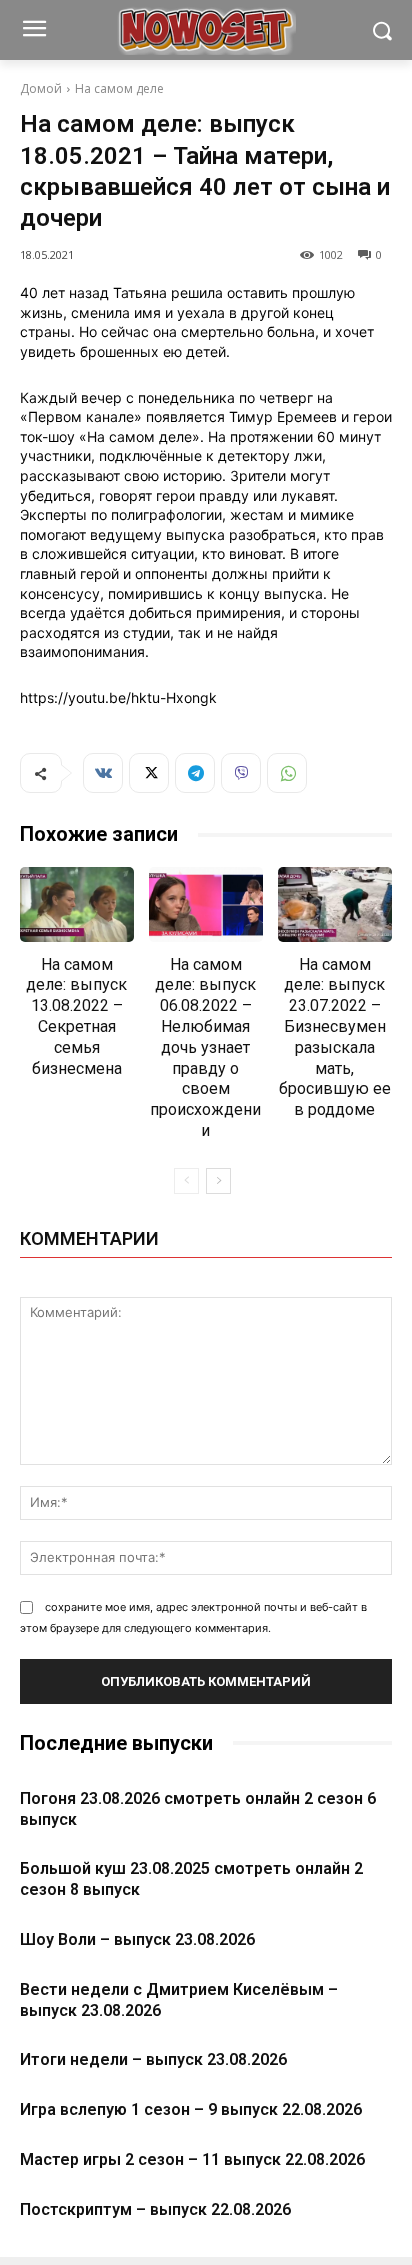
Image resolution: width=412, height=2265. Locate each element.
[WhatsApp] (287, 773)
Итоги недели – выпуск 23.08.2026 (153, 2059)
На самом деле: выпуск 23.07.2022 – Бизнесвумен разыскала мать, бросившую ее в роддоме (335, 1037)
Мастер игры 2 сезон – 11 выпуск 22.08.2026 (192, 2159)
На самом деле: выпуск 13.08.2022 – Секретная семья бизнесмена (76, 1016)
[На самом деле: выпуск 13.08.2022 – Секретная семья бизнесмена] (77, 904)
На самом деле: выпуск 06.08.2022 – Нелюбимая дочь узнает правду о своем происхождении (205, 1047)
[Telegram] (195, 773)
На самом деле (119, 88)
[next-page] (218, 1181)
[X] (149, 773)
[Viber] (241, 773)
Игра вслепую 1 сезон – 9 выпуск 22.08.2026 (191, 2109)
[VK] (103, 773)
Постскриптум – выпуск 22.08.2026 (155, 2209)
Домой (41, 88)
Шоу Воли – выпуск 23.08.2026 (137, 1939)
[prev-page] (186, 1181)
